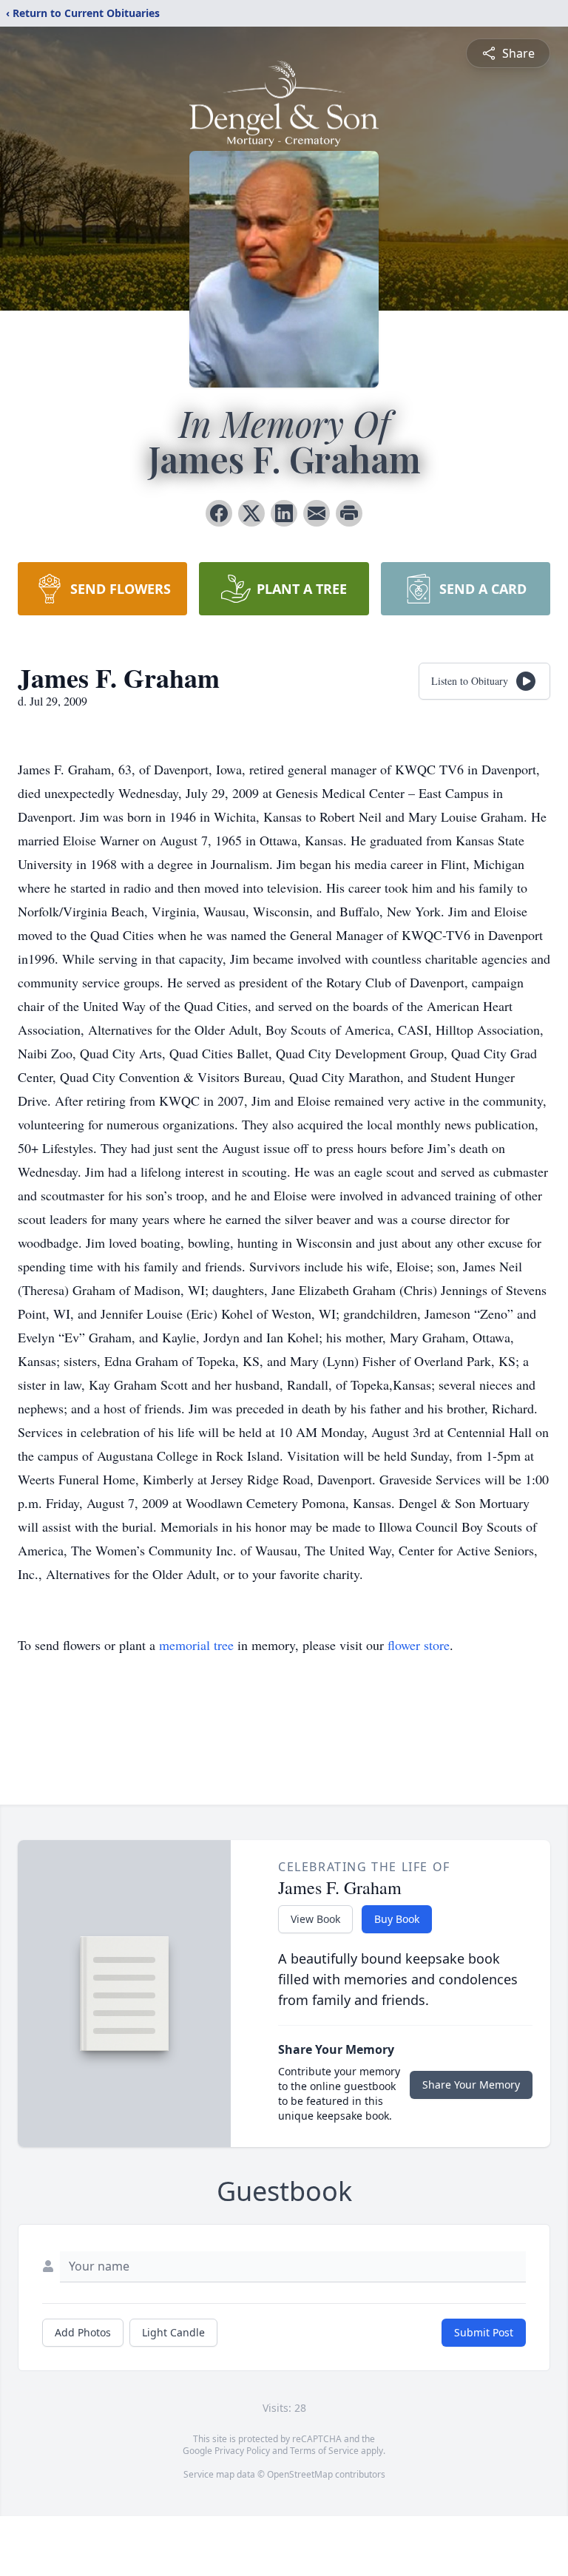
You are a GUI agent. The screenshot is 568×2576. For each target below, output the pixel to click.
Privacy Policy (242, 2451)
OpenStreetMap (300, 2474)
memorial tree (196, 1645)
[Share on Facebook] (219, 513)
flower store (419, 1645)
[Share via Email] (317, 513)
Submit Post (484, 2332)
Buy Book (397, 1919)
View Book (315, 1919)
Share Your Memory (471, 2085)
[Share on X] (251, 513)
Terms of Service (324, 2451)
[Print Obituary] (349, 513)
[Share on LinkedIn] (284, 513)
